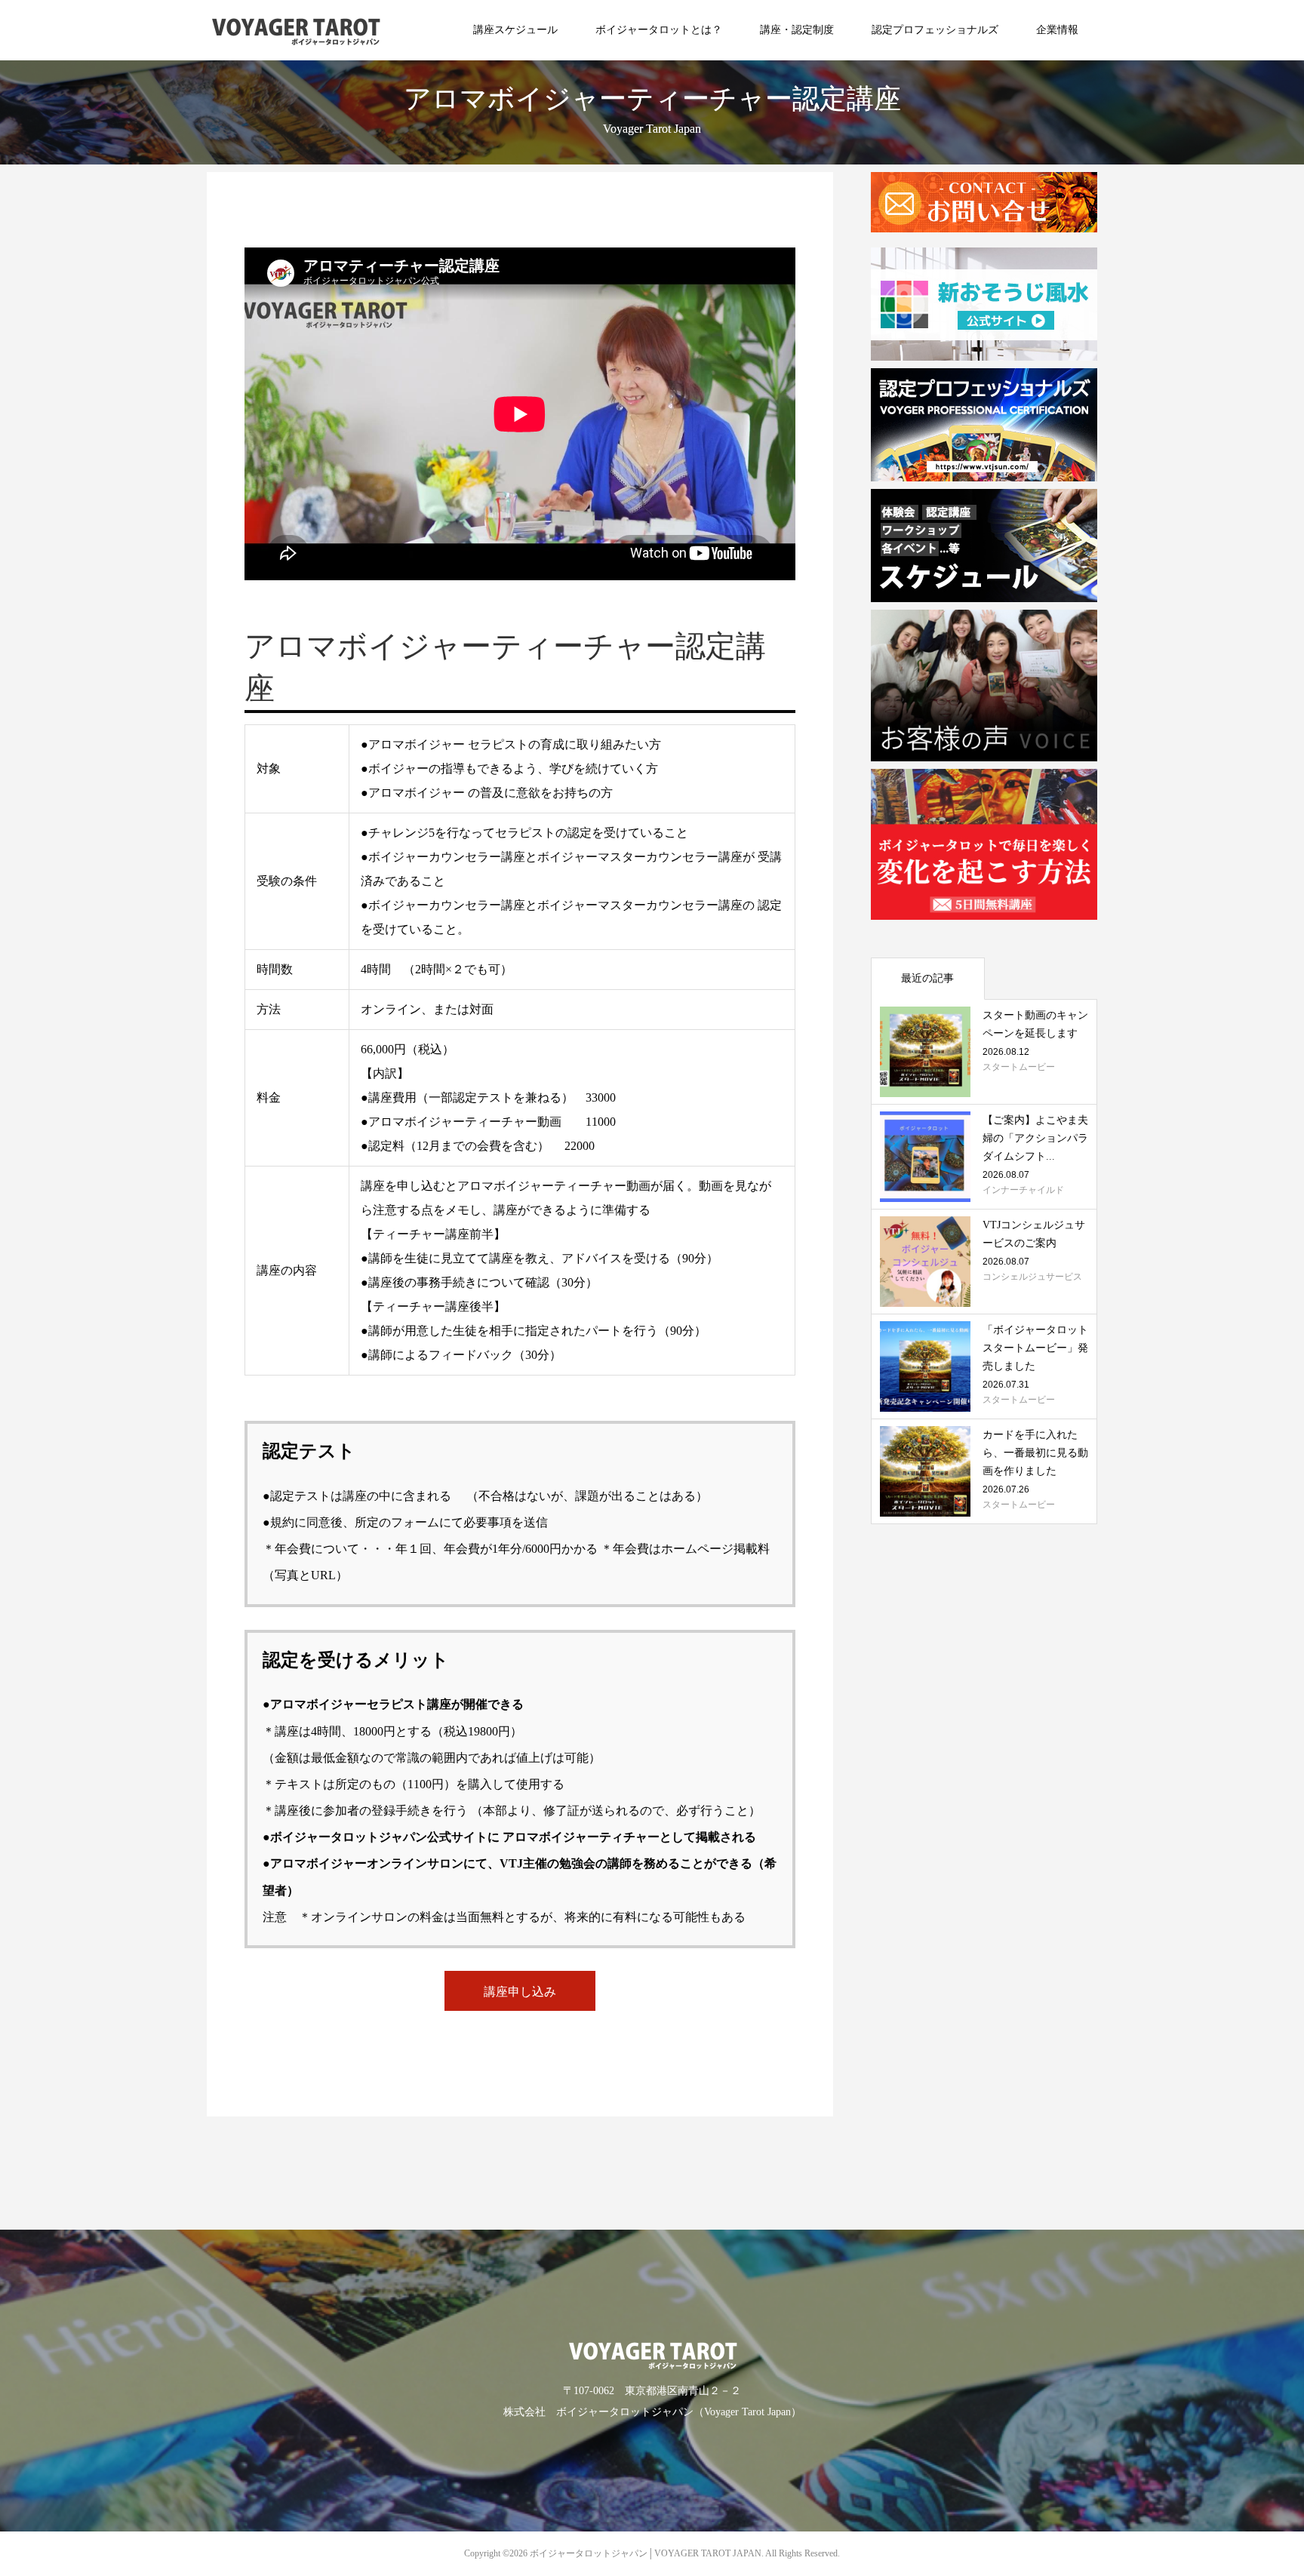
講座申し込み (520, 1992)
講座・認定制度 (797, 30)
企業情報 (1057, 30)
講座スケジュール (515, 30)
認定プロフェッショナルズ (935, 30)
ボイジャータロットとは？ (659, 30)
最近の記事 (927, 978)
